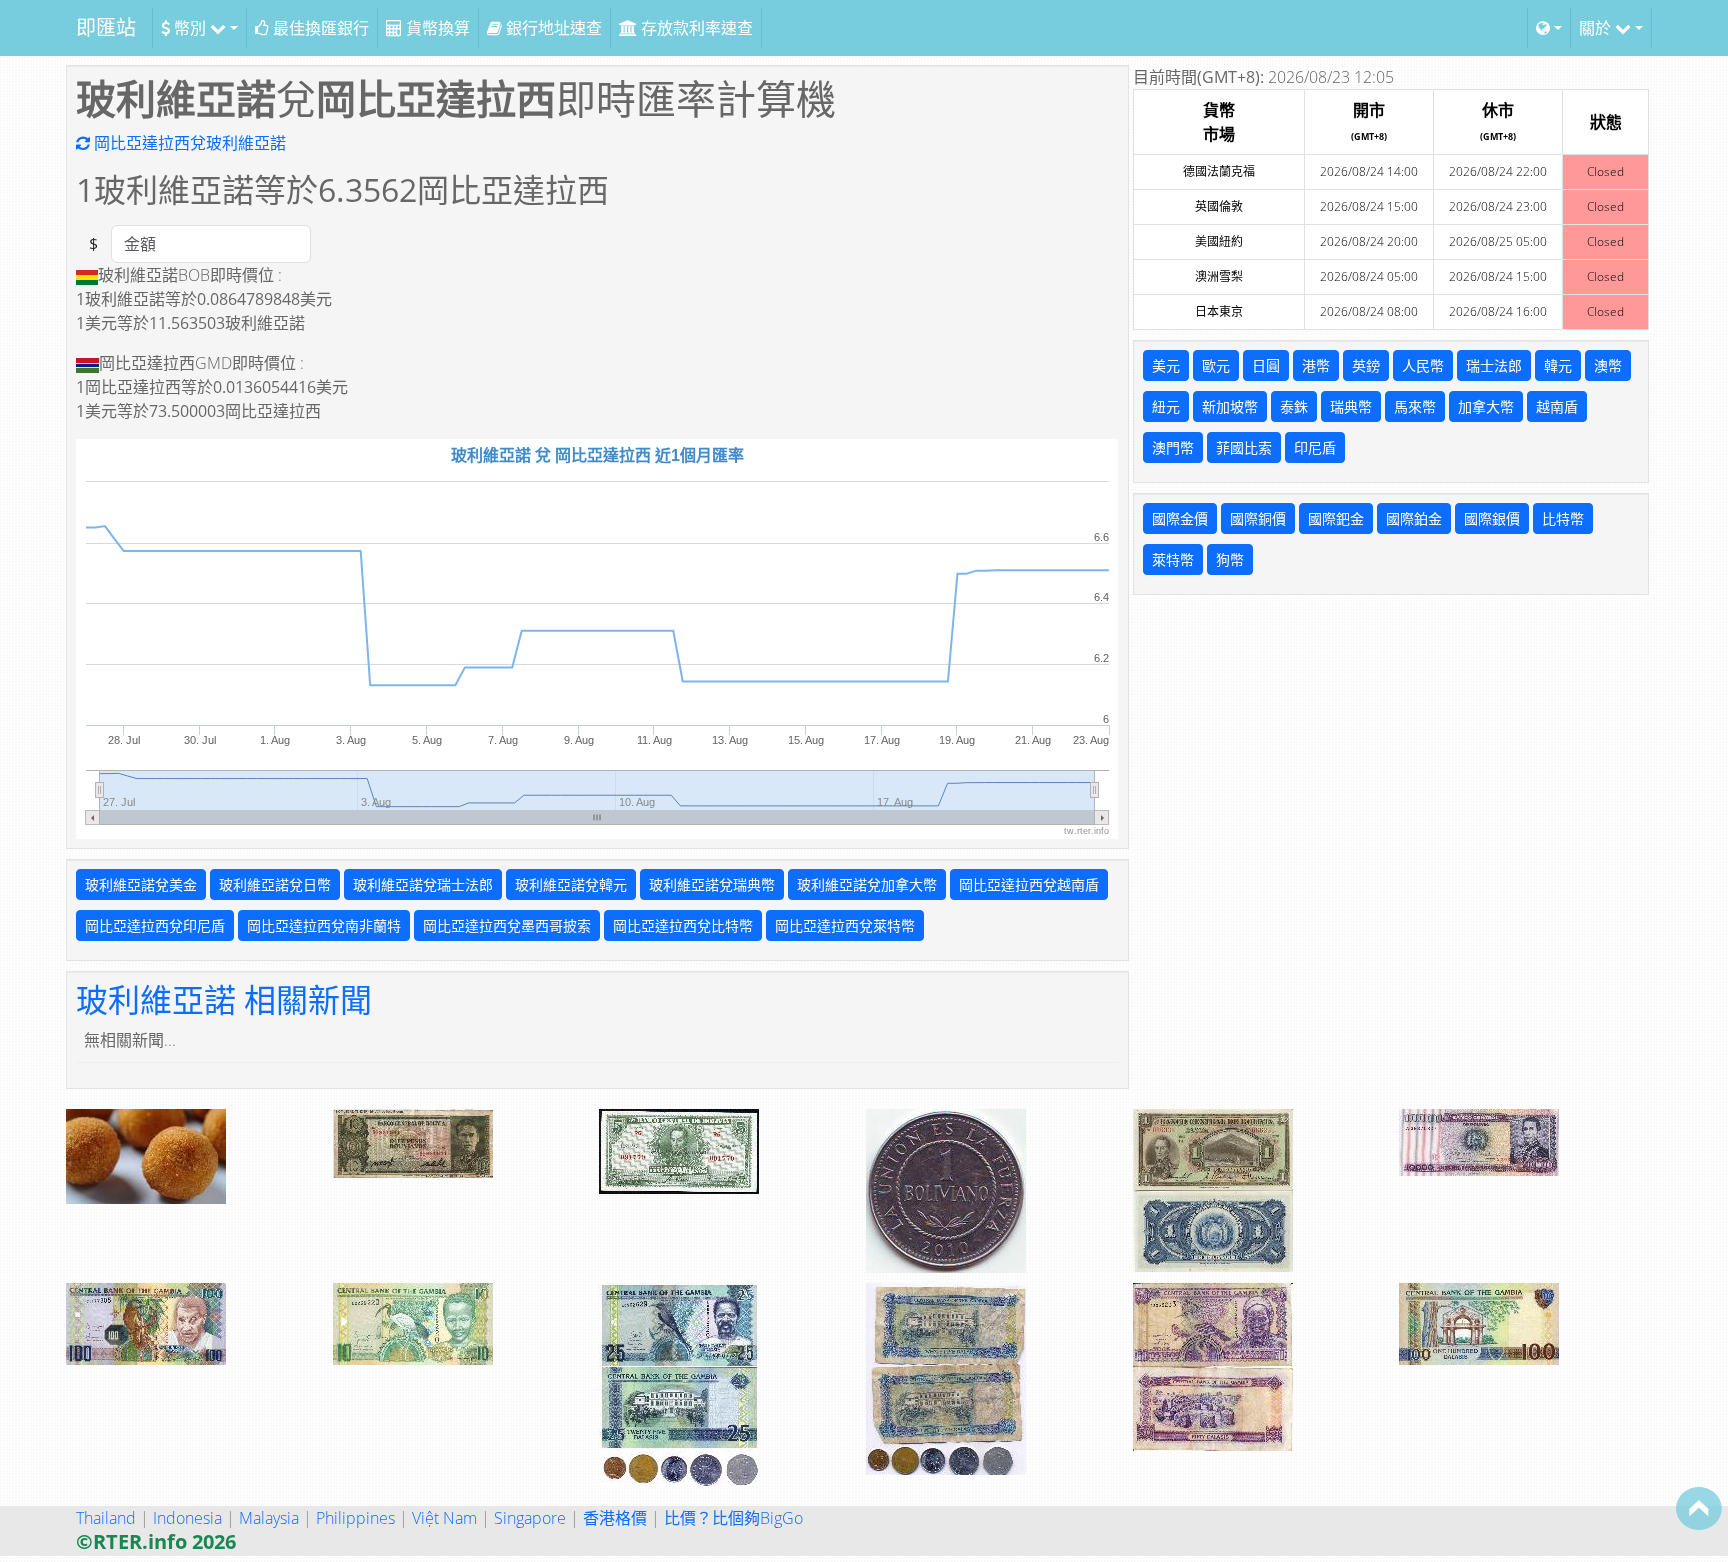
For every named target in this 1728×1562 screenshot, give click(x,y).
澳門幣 (1173, 447)
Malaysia (269, 1518)
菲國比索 (1244, 447)
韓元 (1558, 365)
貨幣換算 (436, 28)
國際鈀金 (1336, 518)
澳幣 (1608, 365)
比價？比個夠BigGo (733, 1518)
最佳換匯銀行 (319, 28)
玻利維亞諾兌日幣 (275, 884)
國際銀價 (1492, 518)
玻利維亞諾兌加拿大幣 (867, 884)
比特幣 (1563, 518)
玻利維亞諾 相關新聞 (224, 999)
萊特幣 (1173, 559)
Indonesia (187, 1518)
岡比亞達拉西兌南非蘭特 (324, 925)
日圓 (1266, 365)
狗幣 (1230, 559)
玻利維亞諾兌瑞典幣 (712, 884)
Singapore (530, 1518)
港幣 (1316, 365)
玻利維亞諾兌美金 (141, 884)
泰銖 (1294, 406)
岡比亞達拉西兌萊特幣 (845, 925)
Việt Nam (444, 1518)
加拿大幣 (1486, 406)
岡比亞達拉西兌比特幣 (683, 925)
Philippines (355, 1518)
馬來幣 (1415, 406)
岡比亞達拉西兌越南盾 (1029, 884)
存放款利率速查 (695, 28)
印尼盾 (1315, 447)
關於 (1597, 28)
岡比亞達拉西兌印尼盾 (155, 925)
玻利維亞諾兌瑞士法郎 (423, 884)
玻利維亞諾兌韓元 (571, 884)
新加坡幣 (1230, 406)
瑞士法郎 (1494, 365)
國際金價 (1180, 518)
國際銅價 (1258, 518)
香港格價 (615, 1518)
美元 (1166, 365)
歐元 (1216, 365)
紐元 (1166, 406)
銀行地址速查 (552, 28)
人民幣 (1423, 365)
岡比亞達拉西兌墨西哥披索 (507, 925)
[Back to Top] (1699, 1508)
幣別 (190, 28)
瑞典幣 (1351, 406)
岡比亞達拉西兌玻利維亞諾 (188, 143)
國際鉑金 (1414, 518)
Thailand (106, 1518)
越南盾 (1557, 406)
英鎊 (1366, 365)
